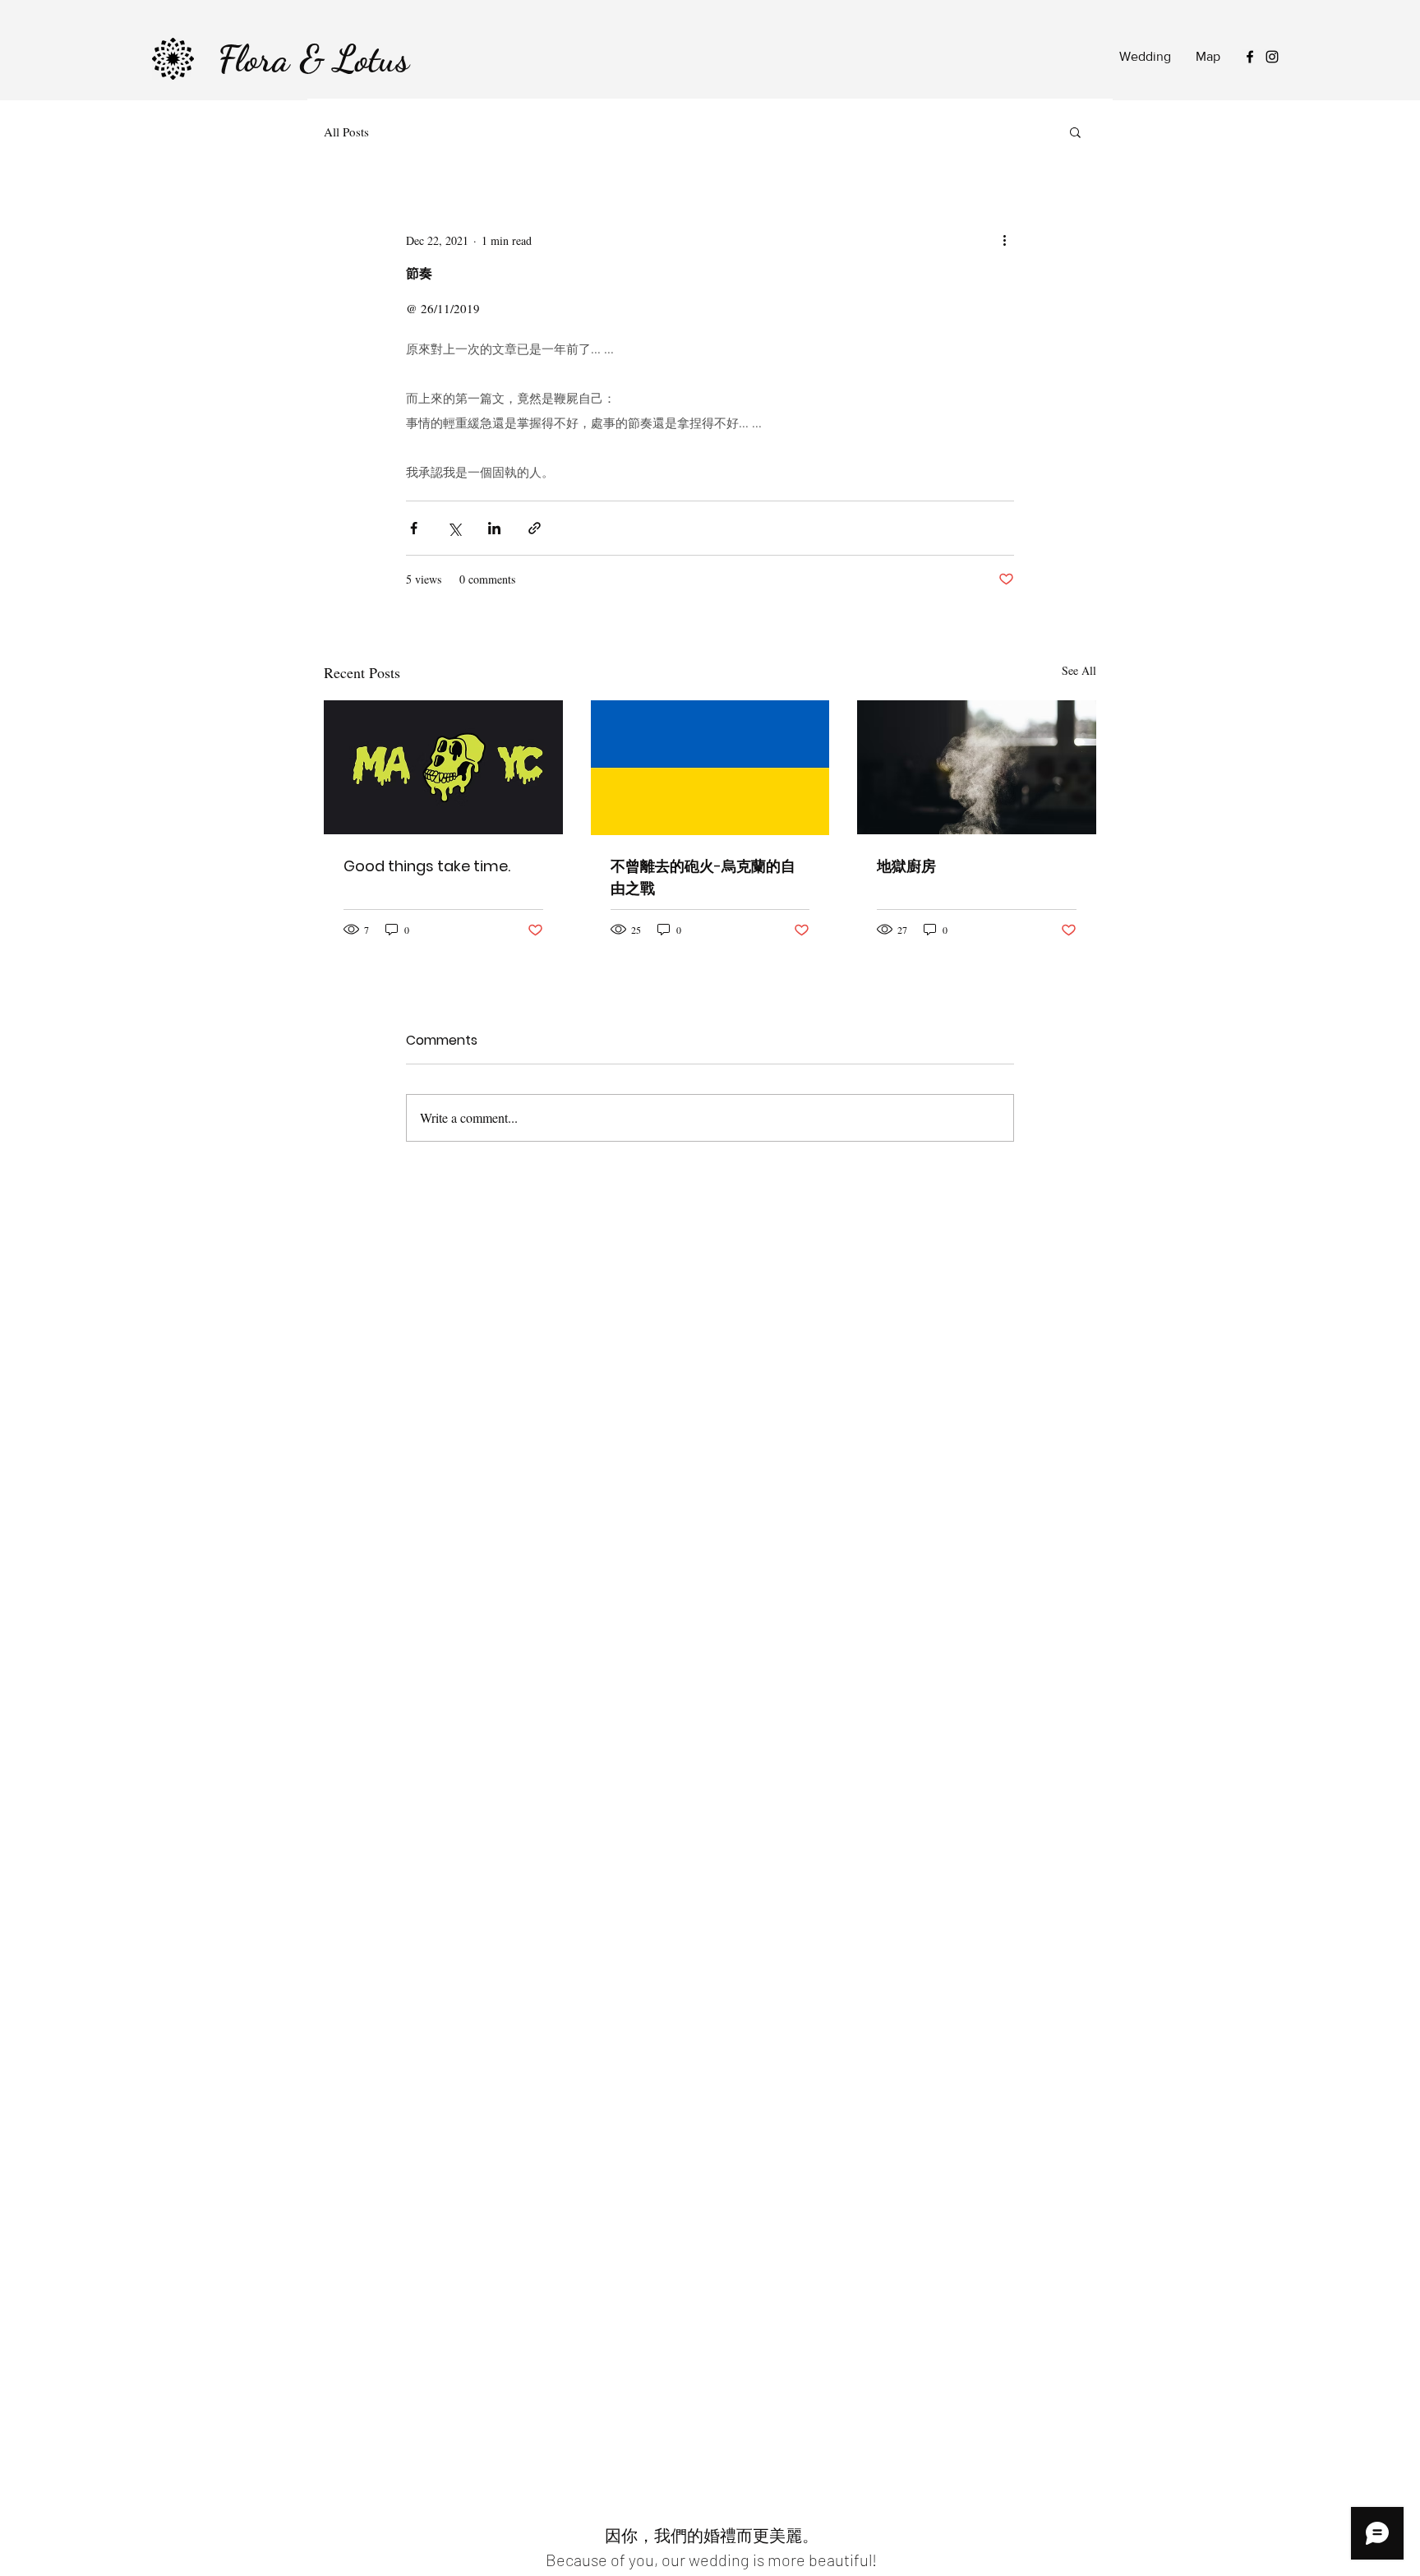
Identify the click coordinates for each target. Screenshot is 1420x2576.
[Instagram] (1272, 57)
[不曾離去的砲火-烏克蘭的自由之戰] (710, 768)
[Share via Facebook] (414, 528)
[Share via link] (535, 528)
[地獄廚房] (977, 767)
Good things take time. (427, 866)
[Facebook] (1250, 57)
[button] (1075, 132)
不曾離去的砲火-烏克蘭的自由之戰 (703, 877)
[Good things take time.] (443, 767)
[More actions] (1004, 240)
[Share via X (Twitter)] (454, 528)
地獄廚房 (906, 866)
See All (1079, 670)
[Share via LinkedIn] (494, 528)
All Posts (346, 132)
